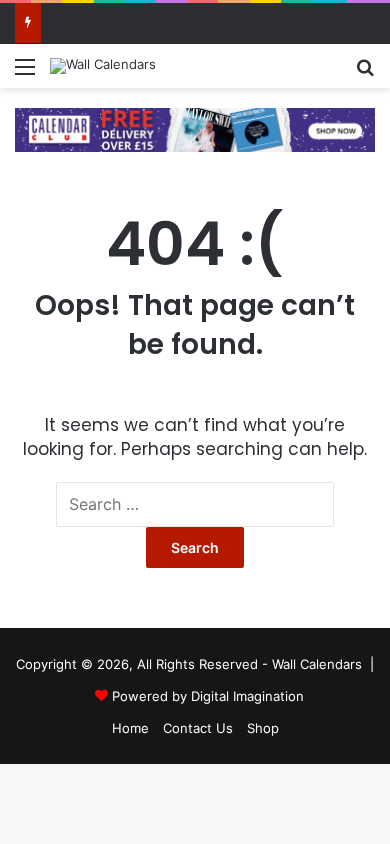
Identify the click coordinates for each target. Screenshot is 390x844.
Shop (263, 728)
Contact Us (198, 728)
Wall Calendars (317, 664)
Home (130, 728)
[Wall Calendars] (103, 66)
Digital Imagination (247, 696)
